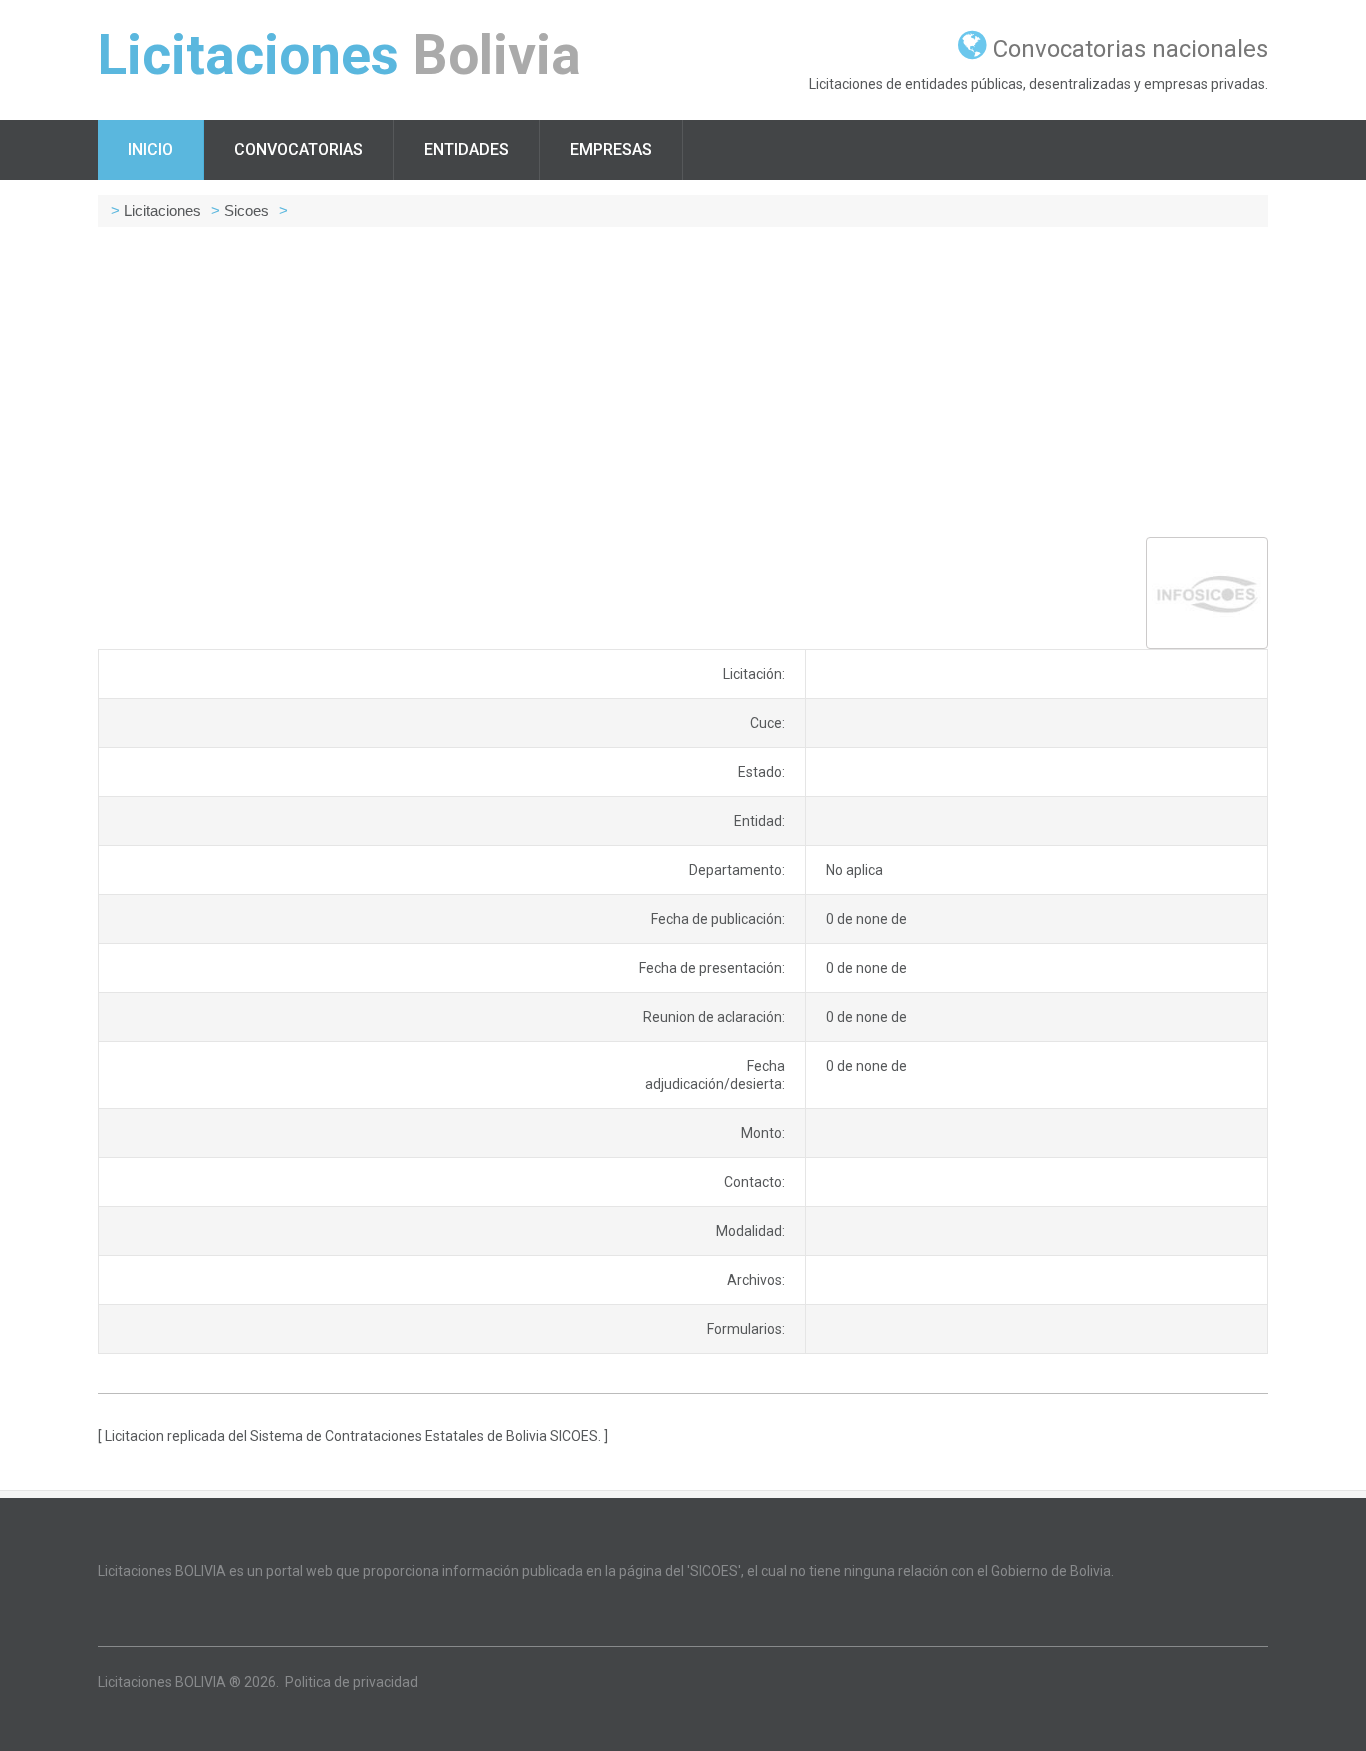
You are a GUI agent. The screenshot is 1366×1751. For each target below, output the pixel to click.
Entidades (466, 149)
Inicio (150, 149)
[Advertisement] (683, 382)
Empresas (611, 149)
